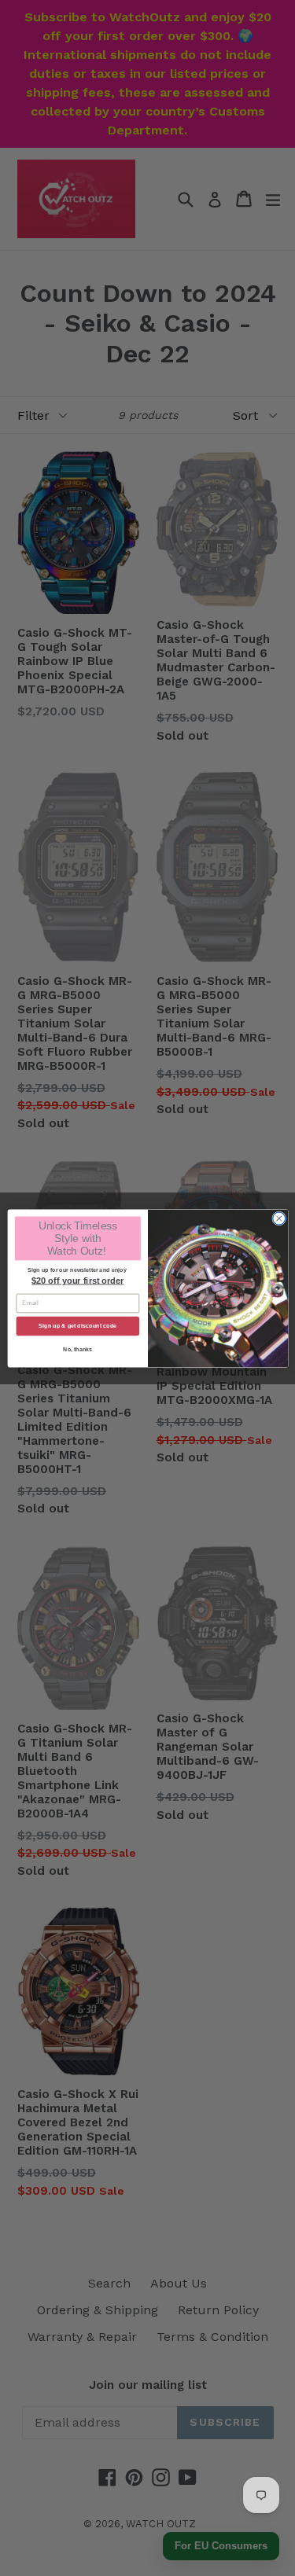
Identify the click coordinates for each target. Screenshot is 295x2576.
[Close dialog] (278, 1218)
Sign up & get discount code (77, 1325)
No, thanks (78, 1350)
